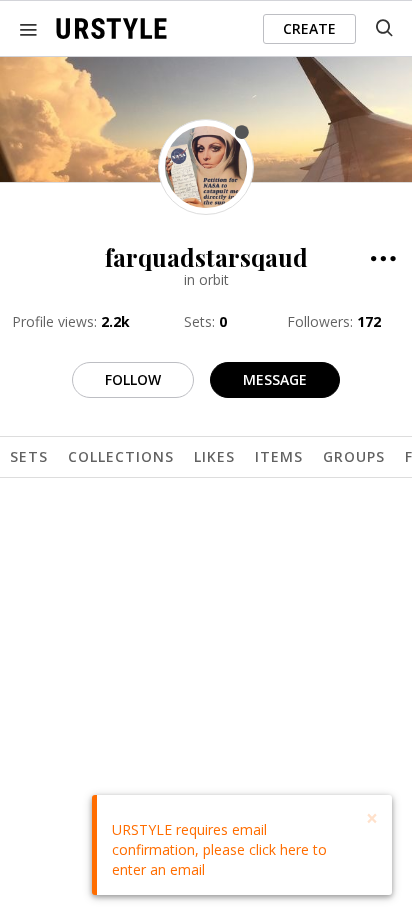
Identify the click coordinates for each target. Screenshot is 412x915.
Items (279, 456)
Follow (133, 379)
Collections (121, 456)
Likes (214, 456)
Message (275, 379)
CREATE (309, 28)
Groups (354, 456)
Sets (29, 456)
